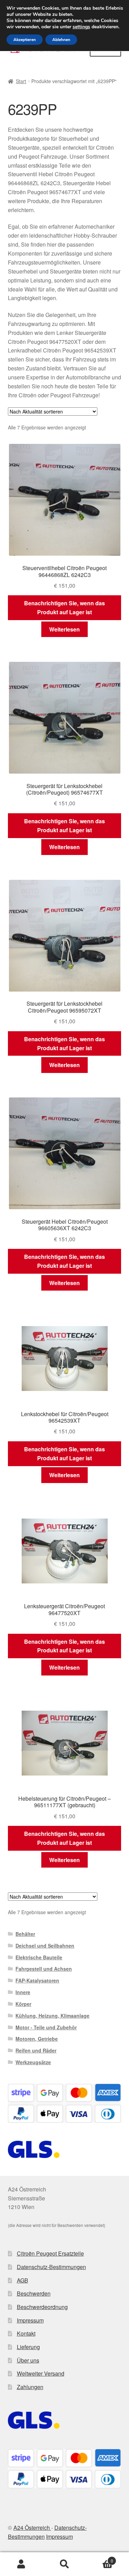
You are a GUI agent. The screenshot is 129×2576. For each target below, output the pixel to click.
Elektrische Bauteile (39, 1957)
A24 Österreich (32, 2528)
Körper (23, 2004)
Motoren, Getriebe (37, 2039)
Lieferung (28, 2347)
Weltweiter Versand (41, 2373)
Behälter (25, 1934)
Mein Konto (21, 2564)
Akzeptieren (25, 40)
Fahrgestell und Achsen (44, 1969)
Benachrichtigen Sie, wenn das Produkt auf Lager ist (64, 608)
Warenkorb (100, 2558)
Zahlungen (30, 2387)
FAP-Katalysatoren (37, 1980)
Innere (23, 1992)
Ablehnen (61, 40)
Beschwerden (34, 2293)
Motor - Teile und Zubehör (46, 2027)
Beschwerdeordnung (42, 2307)
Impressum (30, 2320)
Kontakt (26, 2333)
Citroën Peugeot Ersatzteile (50, 2253)
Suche (64, 2564)
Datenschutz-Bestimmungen (51, 2267)
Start (21, 81)
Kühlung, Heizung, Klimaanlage (52, 2016)
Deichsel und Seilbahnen (45, 1946)
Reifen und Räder (36, 2050)
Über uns (28, 2360)
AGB (23, 2280)
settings (81, 27)
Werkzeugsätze (33, 2062)
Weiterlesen (64, 629)
